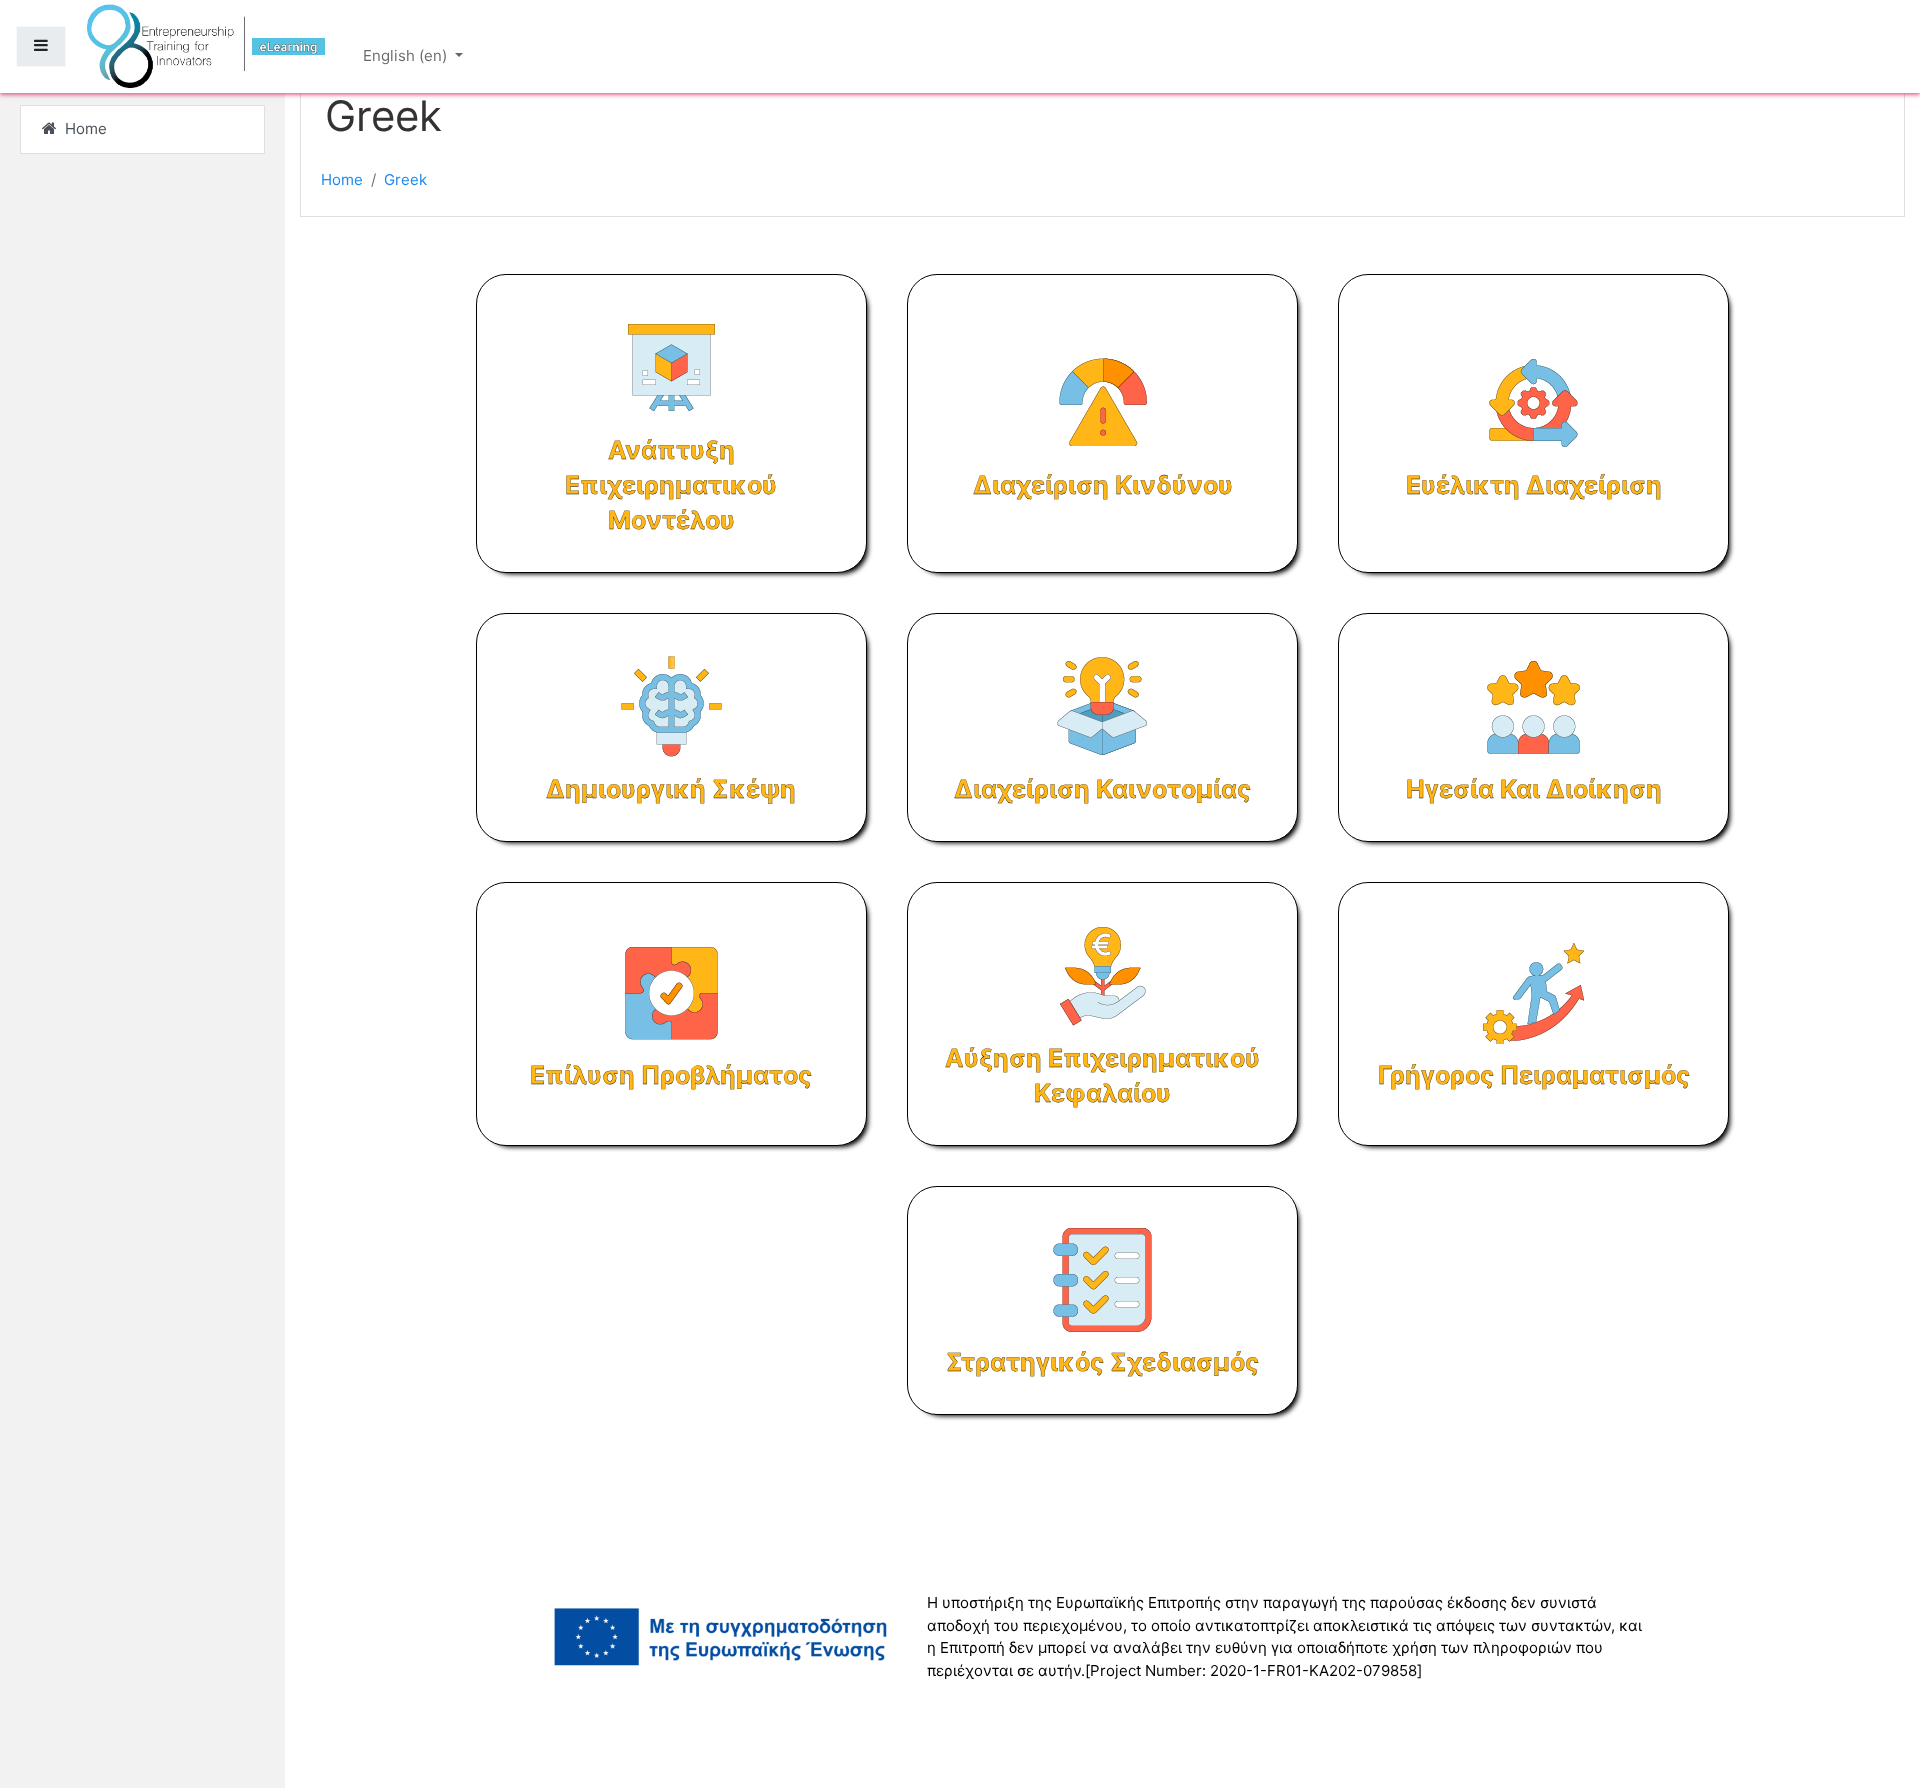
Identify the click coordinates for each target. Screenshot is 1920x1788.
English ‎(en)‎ (407, 55)
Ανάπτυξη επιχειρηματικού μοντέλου (671, 485)
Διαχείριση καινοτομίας (1102, 789)
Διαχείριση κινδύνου (1103, 485)
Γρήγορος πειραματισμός (1534, 1075)
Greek (405, 179)
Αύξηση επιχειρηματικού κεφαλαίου (1102, 1075)
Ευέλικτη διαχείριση (1534, 485)
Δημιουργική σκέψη (671, 789)
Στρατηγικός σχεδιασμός (1102, 1362)
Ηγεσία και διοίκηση (1534, 789)
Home (342, 179)
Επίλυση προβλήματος (671, 1075)
